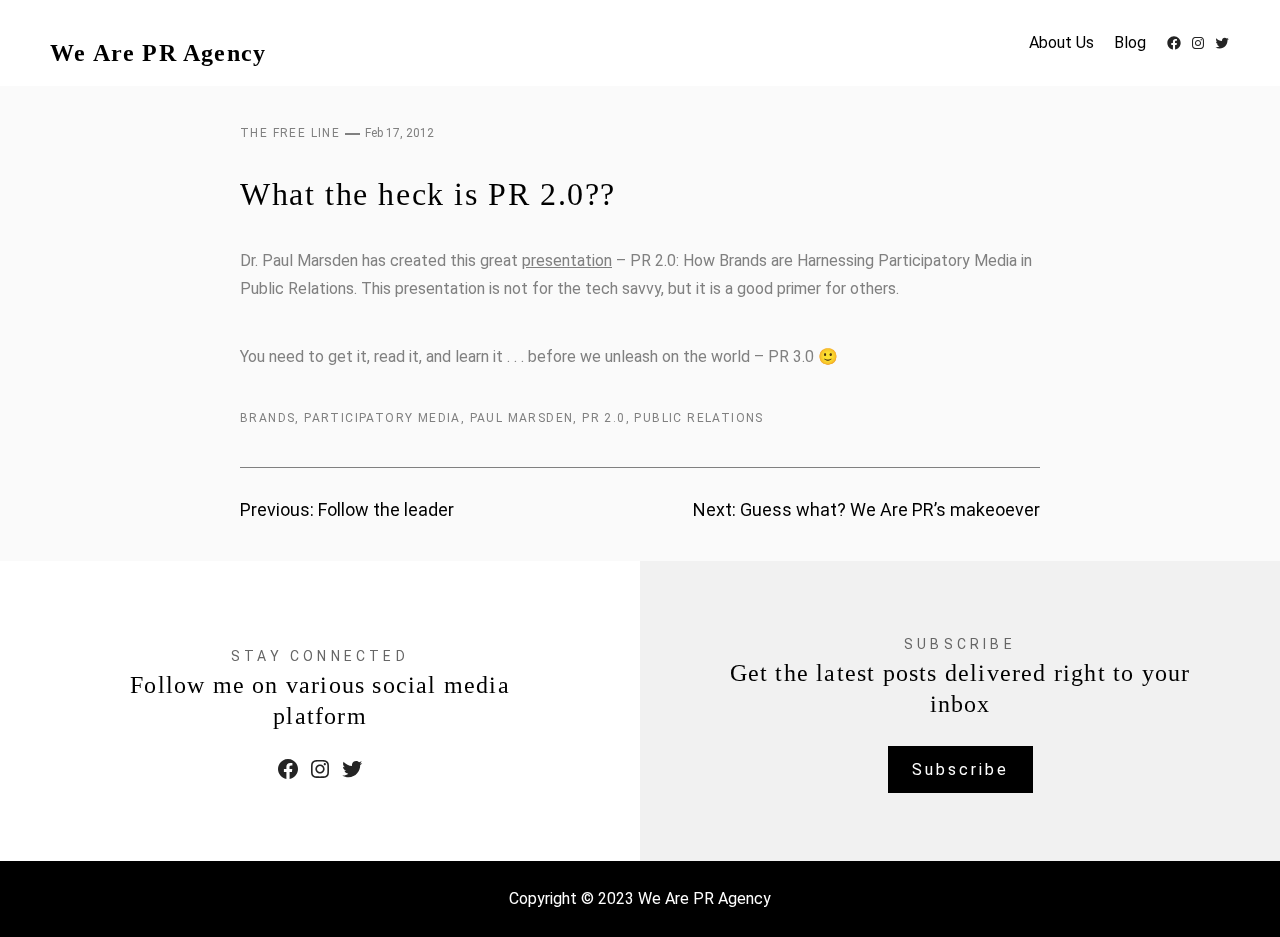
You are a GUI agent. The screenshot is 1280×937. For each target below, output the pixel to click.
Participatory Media (382, 418)
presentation (567, 260)
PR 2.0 (603, 418)
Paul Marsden (522, 418)
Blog (1130, 42)
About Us (1061, 42)
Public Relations (698, 418)
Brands (267, 418)
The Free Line (290, 133)
